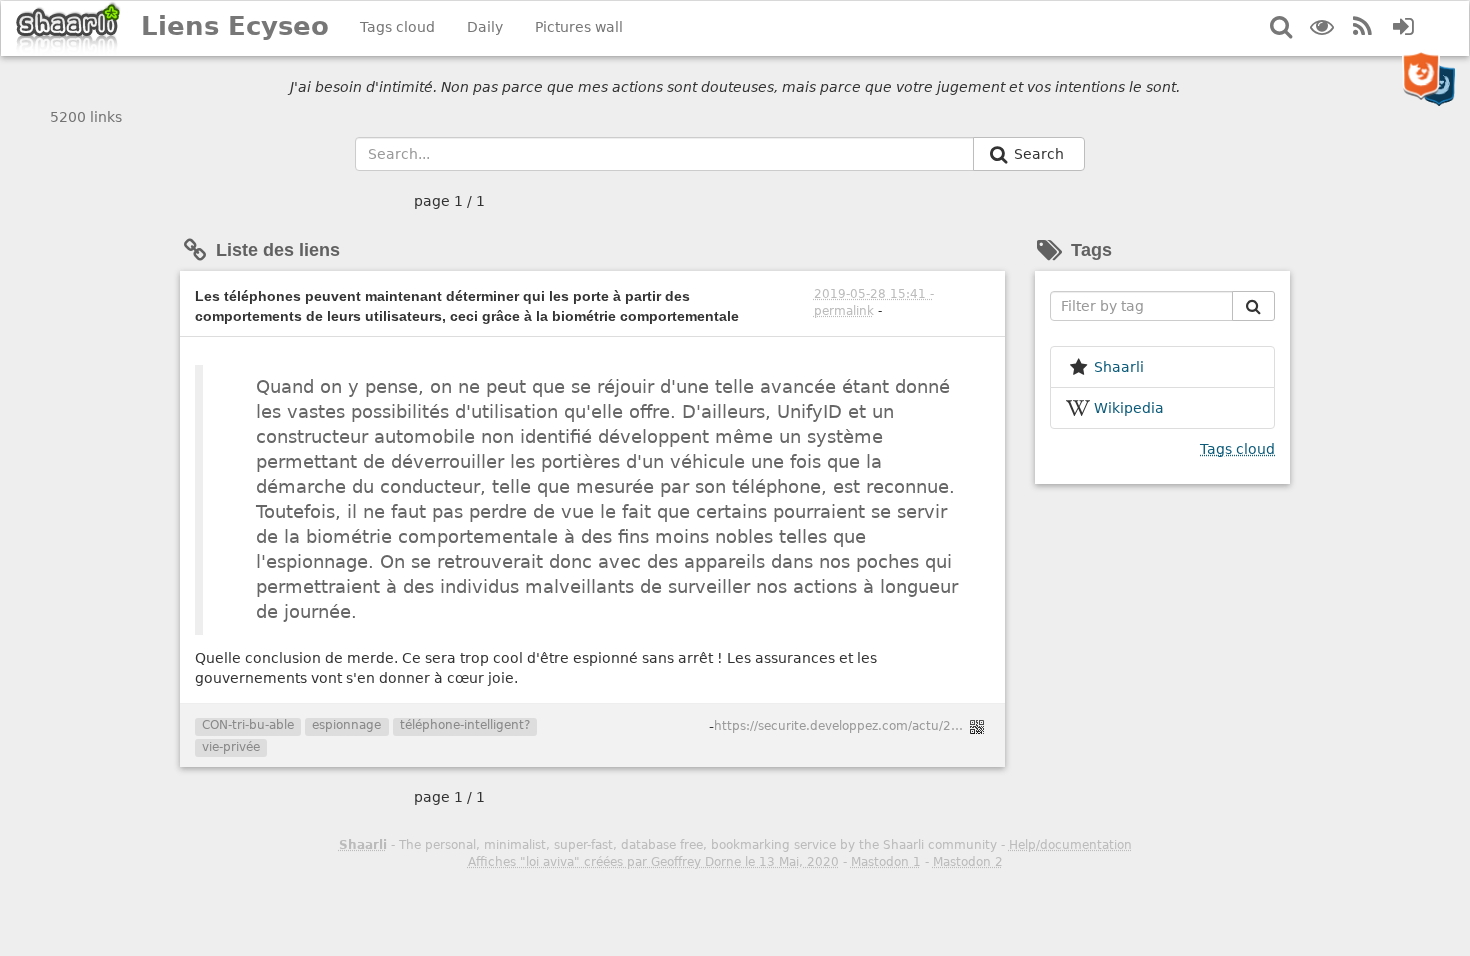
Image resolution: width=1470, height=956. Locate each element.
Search (1041, 154)
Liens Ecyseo (235, 26)
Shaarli (363, 845)
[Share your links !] (68, 28)
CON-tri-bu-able (248, 725)
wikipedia (1129, 408)
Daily (485, 27)
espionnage (346, 725)
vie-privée (231, 747)
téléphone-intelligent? (465, 725)
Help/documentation (1070, 845)
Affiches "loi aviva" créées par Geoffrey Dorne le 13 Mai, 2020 (653, 862)
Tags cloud (397, 27)
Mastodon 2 (968, 862)
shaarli (1119, 367)
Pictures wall (579, 27)
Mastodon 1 (886, 862)
